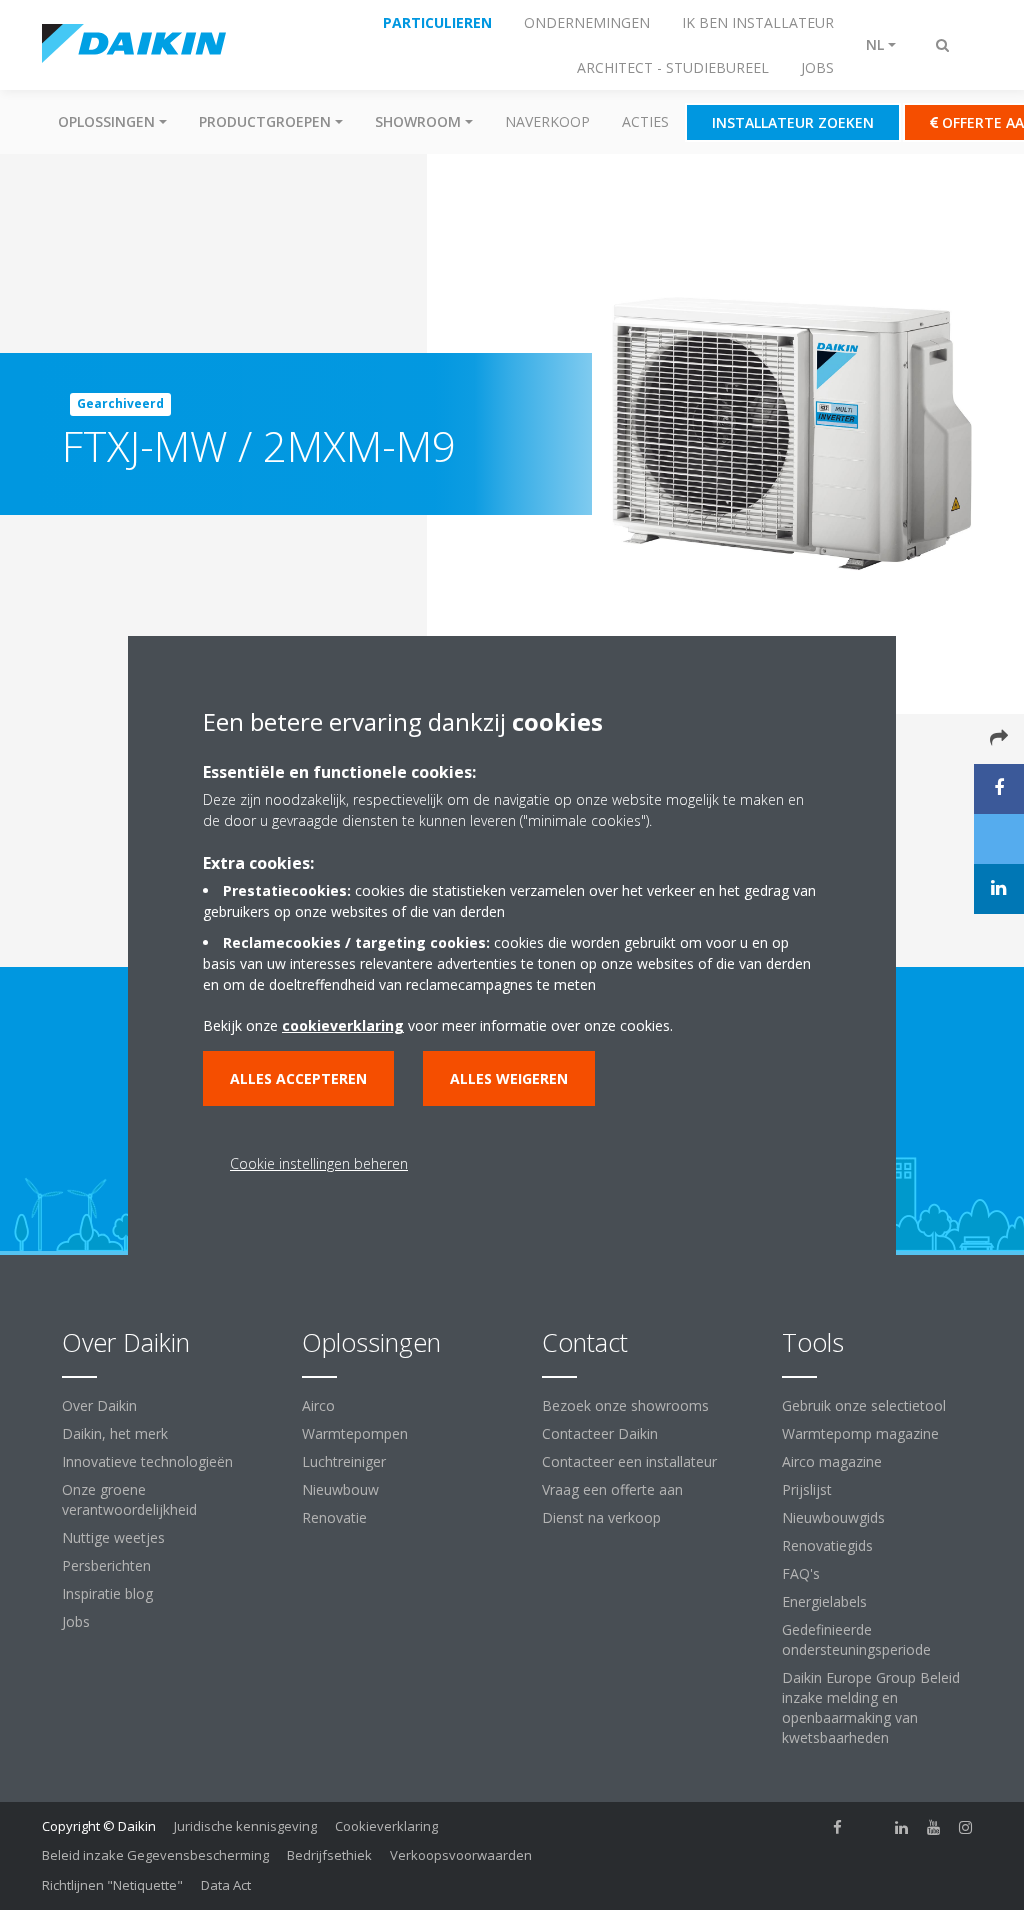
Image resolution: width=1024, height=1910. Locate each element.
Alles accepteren (298, 1078)
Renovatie (334, 1517)
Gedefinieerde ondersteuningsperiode (856, 1639)
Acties (645, 121)
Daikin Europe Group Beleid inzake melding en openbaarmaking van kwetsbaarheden (871, 1707)
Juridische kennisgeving (245, 1826)
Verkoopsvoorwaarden (461, 1855)
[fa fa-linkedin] (902, 1828)
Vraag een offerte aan (612, 1489)
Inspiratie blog (107, 1593)
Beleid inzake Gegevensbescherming (155, 1855)
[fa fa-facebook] (838, 1828)
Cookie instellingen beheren (319, 1163)
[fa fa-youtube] (934, 1828)
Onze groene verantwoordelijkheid (129, 1499)
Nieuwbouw (340, 1489)
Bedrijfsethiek (329, 1855)
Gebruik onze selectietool (864, 1405)
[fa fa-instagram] (966, 1828)
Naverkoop (547, 121)
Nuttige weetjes (113, 1537)
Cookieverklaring (386, 1826)
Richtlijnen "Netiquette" (112, 1885)
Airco (318, 1405)
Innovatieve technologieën (147, 1461)
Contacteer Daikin (600, 1433)
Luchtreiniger (344, 1461)
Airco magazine (832, 1461)
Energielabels (824, 1601)
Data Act (226, 1885)
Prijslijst (807, 1489)
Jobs (76, 1621)
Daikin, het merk (115, 1433)
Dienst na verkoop (601, 1517)
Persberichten (106, 1565)
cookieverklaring (343, 1025)
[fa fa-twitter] (870, 1828)
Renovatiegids (827, 1545)
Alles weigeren (509, 1078)
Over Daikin (99, 1405)
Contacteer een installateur (629, 1461)
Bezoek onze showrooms (625, 1405)
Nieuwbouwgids (833, 1517)
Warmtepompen (355, 1433)
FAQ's (801, 1573)
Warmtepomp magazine (860, 1433)
